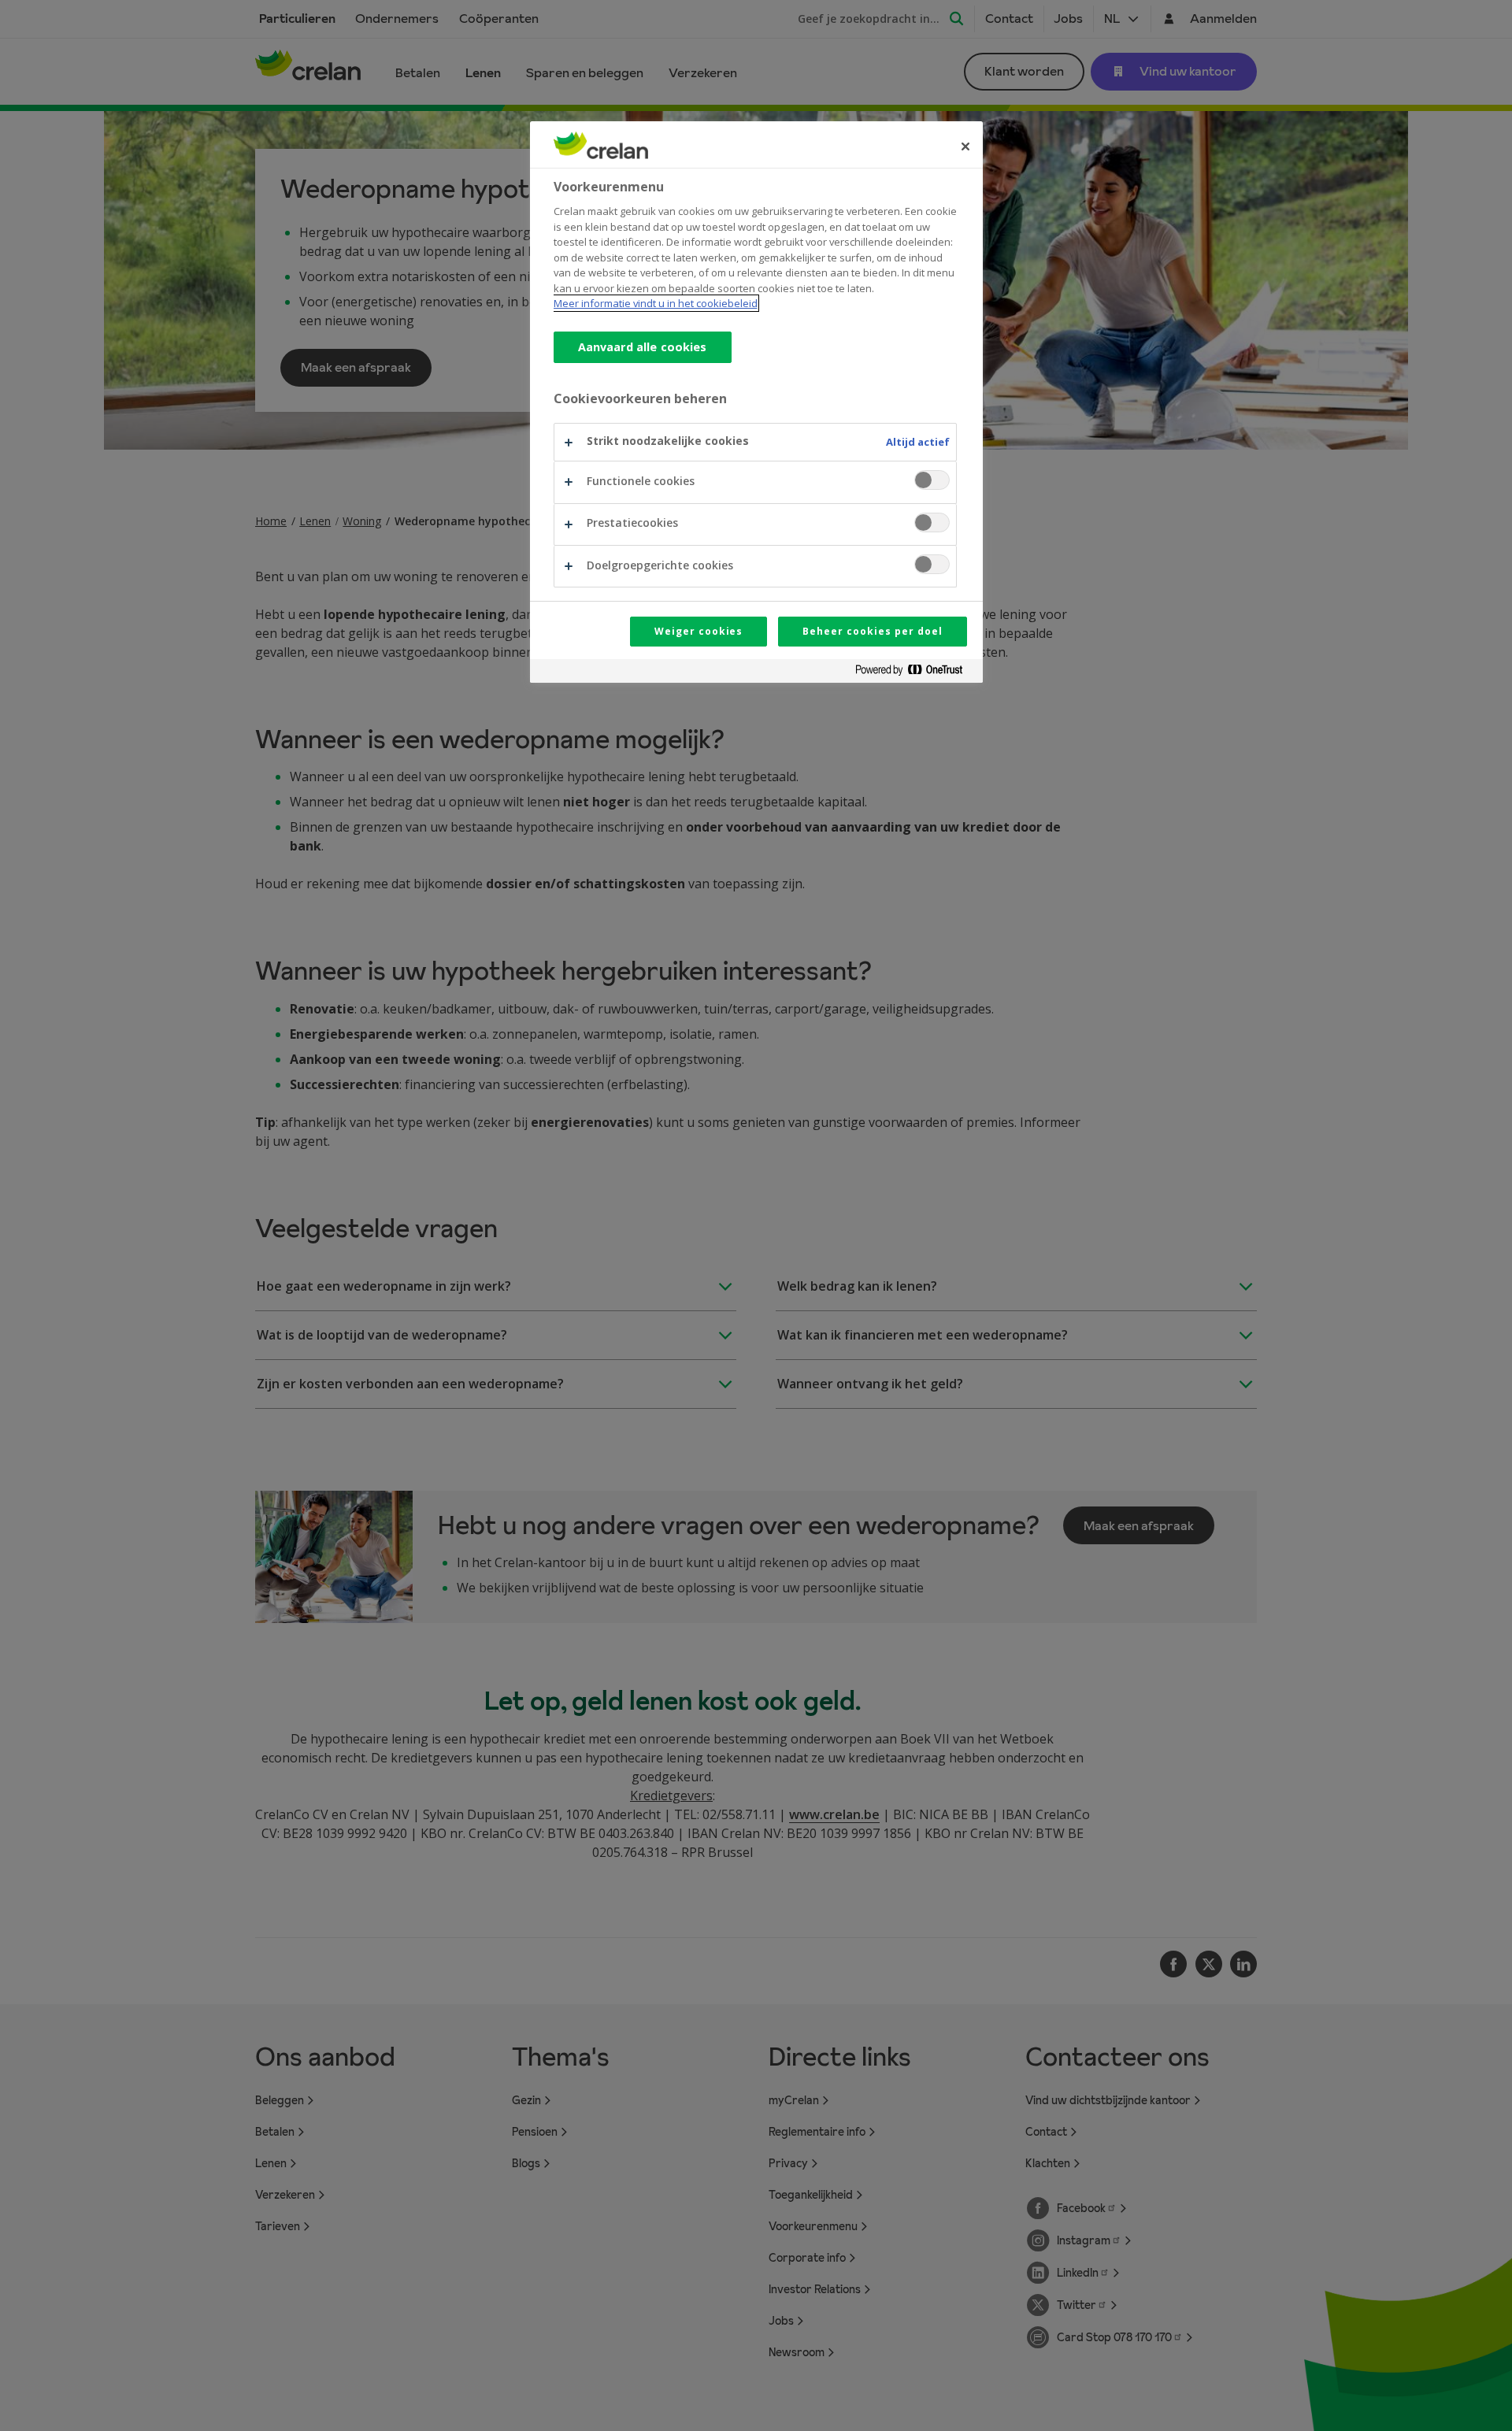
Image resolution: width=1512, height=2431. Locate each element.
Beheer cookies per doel (872, 631)
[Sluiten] (965, 146)
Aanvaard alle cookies (643, 347)
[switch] (932, 480)
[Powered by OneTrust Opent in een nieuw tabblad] (915, 673)
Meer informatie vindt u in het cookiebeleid (656, 303)
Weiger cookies (699, 631)
